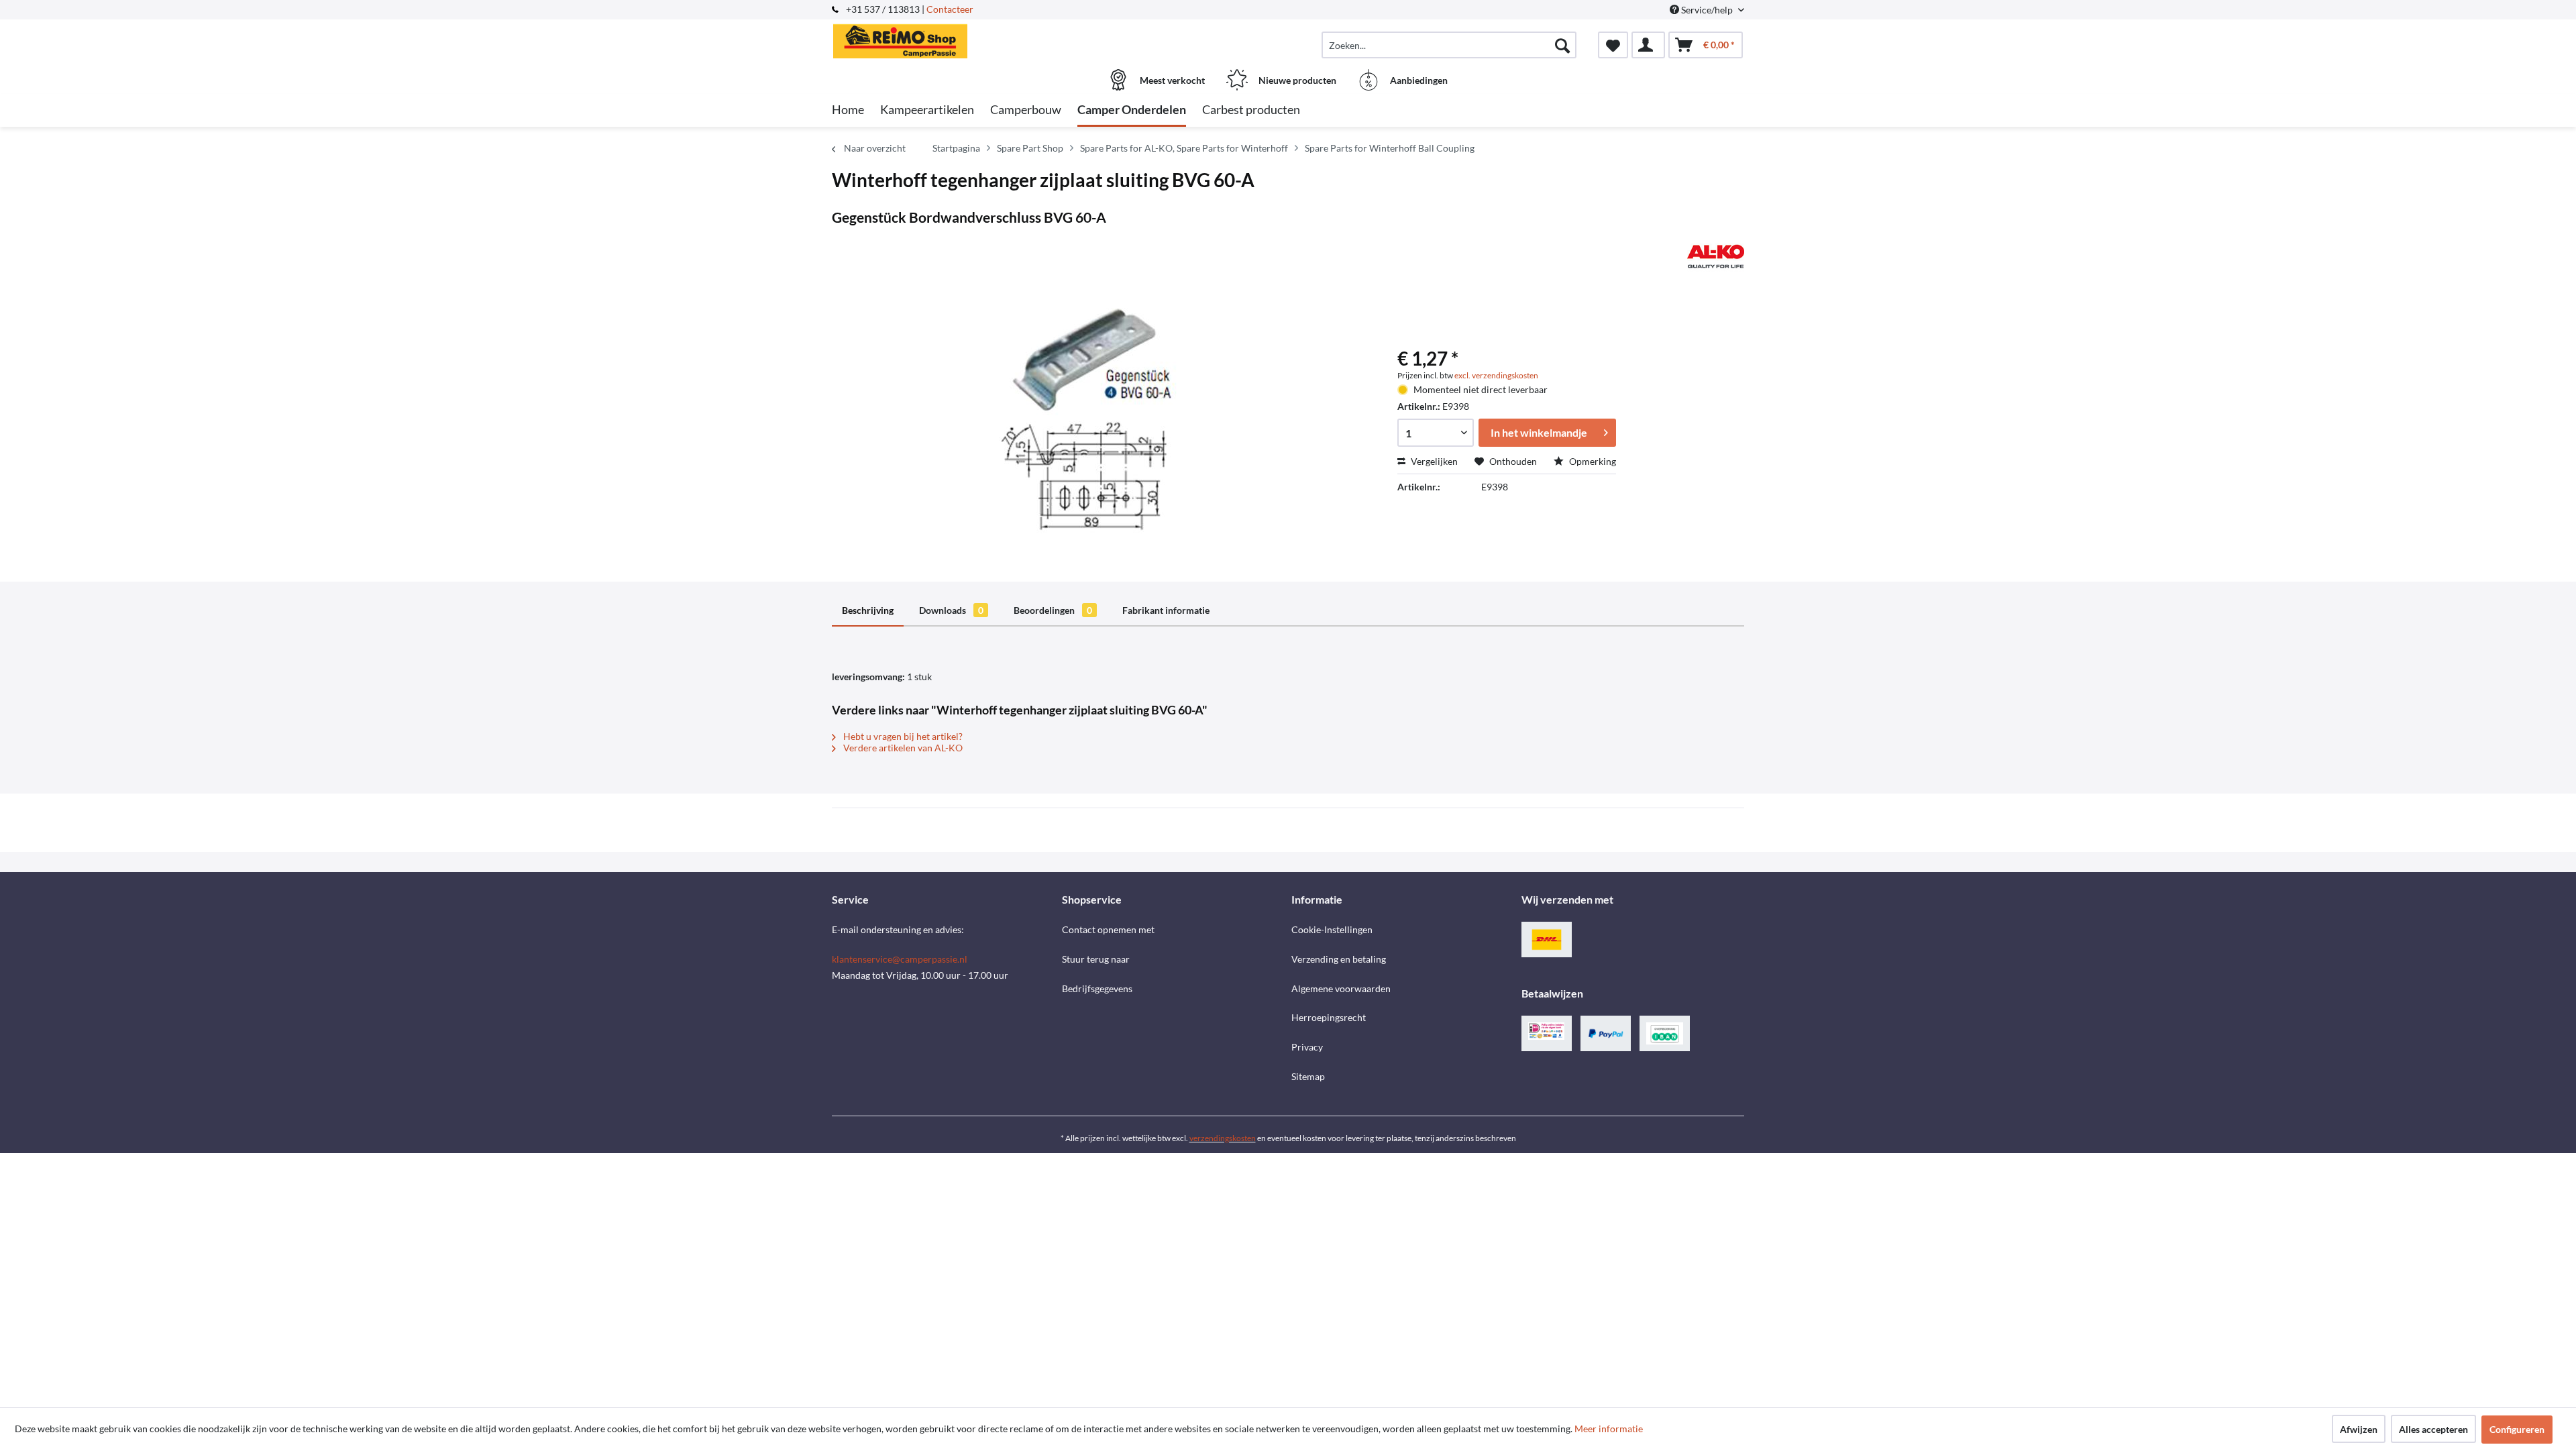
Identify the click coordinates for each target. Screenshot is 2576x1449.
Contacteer (950, 9)
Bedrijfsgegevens (1097, 988)
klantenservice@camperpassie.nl (900, 959)
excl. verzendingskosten (1496, 375)
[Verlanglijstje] (1613, 45)
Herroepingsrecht (1329, 1017)
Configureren (2517, 1429)
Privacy (1307, 1047)
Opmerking (1592, 461)
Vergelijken (1433, 461)
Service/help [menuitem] (1707, 10)
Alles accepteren (2433, 1429)
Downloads (951, 610)
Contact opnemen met (1108, 929)
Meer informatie (1609, 1429)
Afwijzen (2359, 1429)
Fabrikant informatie (1166, 610)
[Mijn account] (1648, 45)
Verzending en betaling (1339, 959)
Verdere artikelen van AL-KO (902, 748)
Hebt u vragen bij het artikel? (902, 736)
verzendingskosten (1223, 1138)
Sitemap (1308, 1076)
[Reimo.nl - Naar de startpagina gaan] (945, 38)
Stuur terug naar (1096, 959)
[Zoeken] (1562, 45)
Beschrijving (868, 610)
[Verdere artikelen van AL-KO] (1716, 256)
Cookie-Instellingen (1332, 929)
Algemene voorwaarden (1341, 988)
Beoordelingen (1053, 610)
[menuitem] (1449, 45)
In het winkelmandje (1539, 432)
